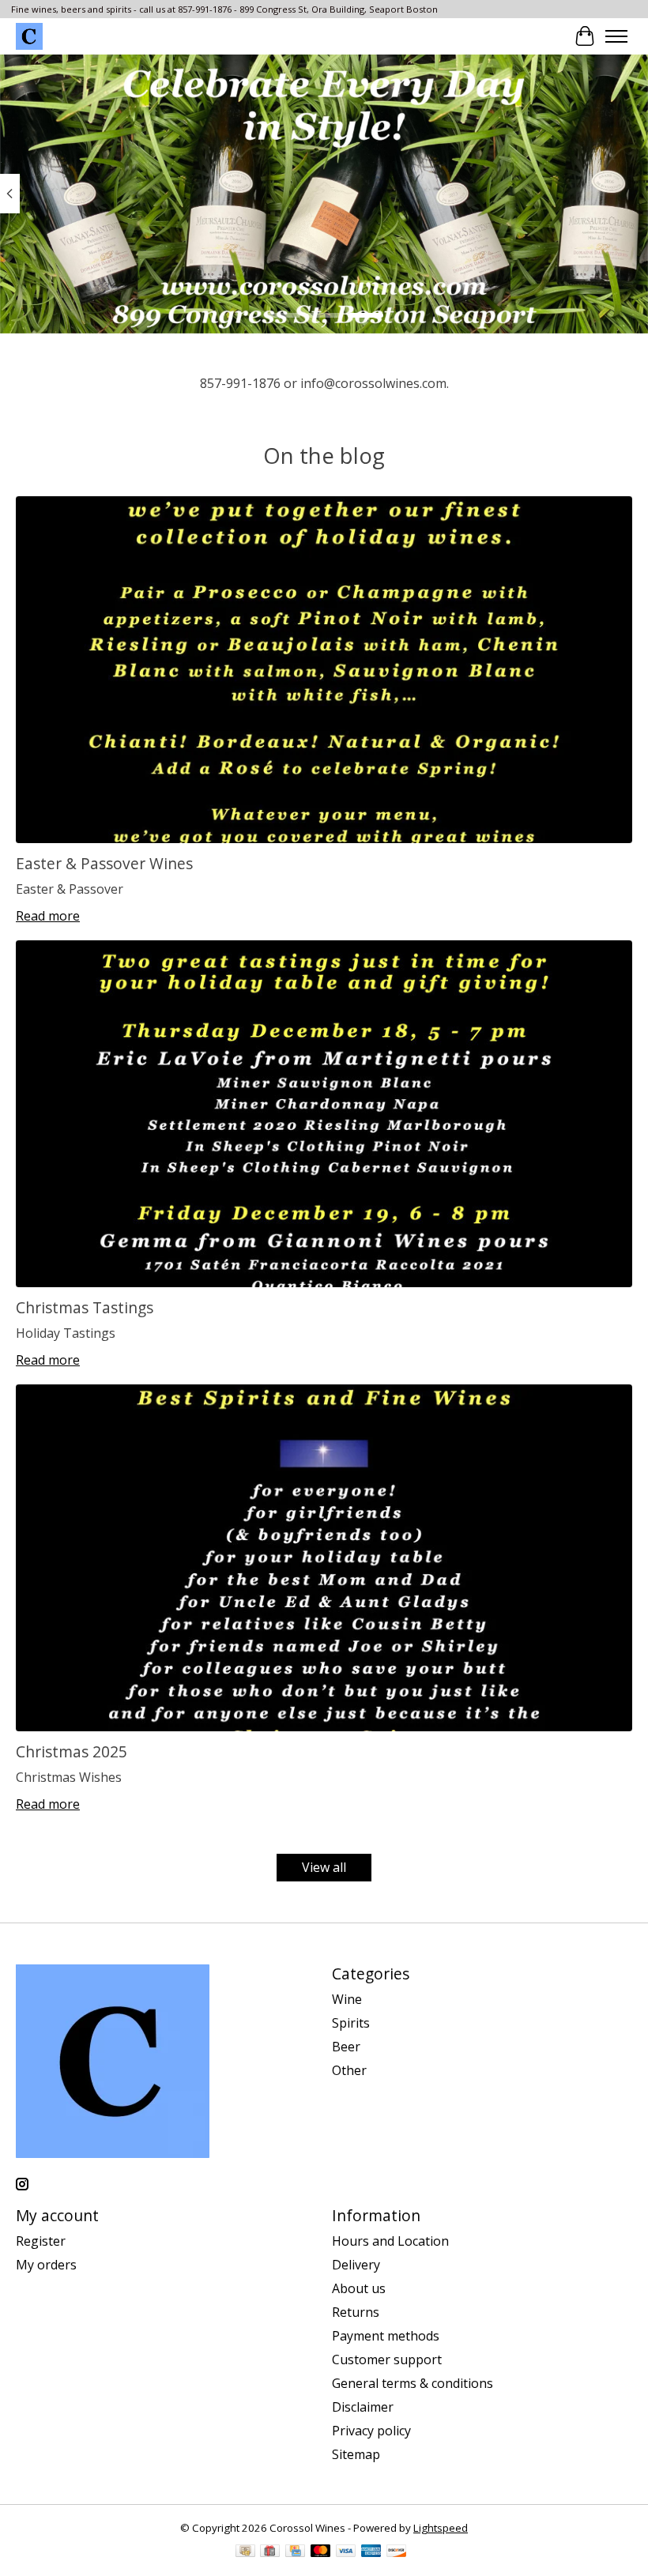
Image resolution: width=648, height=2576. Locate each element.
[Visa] (346, 2552)
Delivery (356, 2265)
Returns (356, 2312)
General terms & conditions (413, 2383)
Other (349, 2070)
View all (324, 1867)
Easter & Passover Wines (104, 863)
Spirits (351, 2023)
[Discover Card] (397, 2552)
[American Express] (371, 2552)
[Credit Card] (295, 2552)
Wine (347, 1999)
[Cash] (245, 2552)
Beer (346, 2047)
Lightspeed (441, 2528)
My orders (46, 2265)
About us (359, 2288)
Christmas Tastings (85, 1307)
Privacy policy (371, 2431)
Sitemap (356, 2454)
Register (41, 2241)
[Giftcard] (270, 2552)
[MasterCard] (321, 2552)
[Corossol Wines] (29, 36)
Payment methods (386, 2336)
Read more (48, 916)
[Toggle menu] (616, 36)
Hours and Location (390, 2241)
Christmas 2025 (72, 1751)
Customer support (387, 2359)
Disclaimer (363, 2407)
